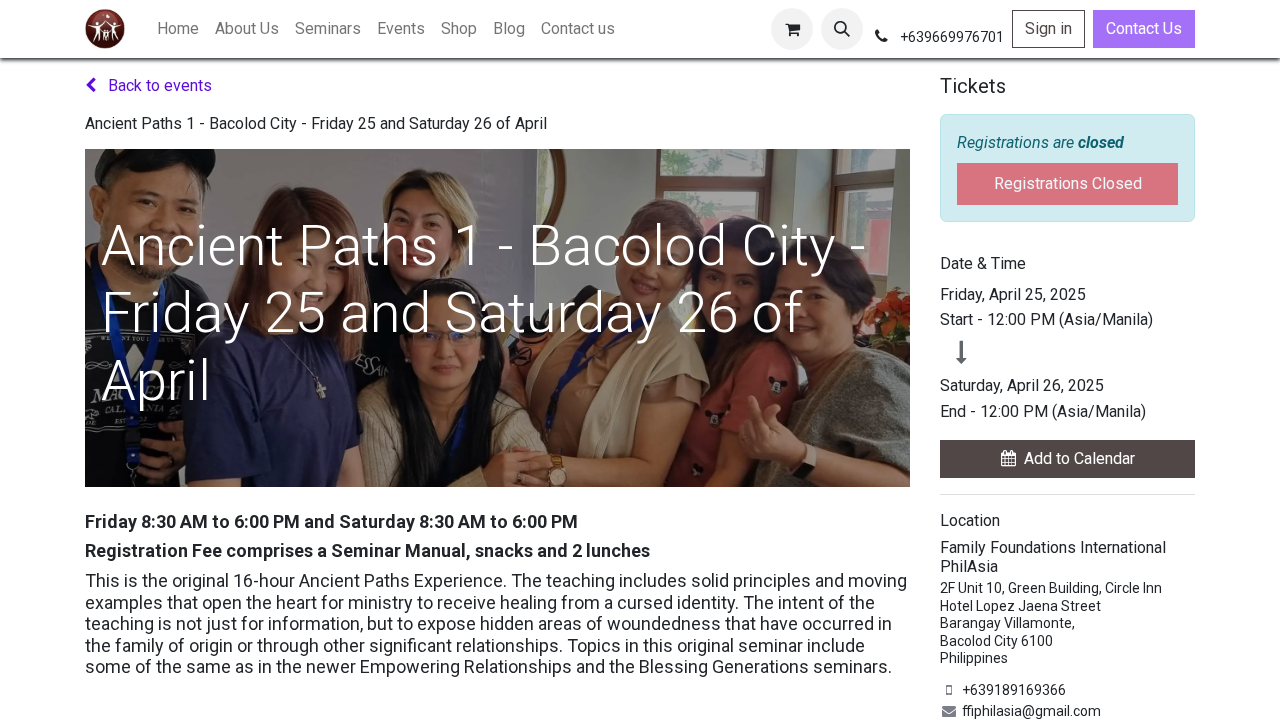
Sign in (1048, 28)
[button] (842, 29)
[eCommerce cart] (792, 29)
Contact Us (1144, 28)
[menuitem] (178, 29)
